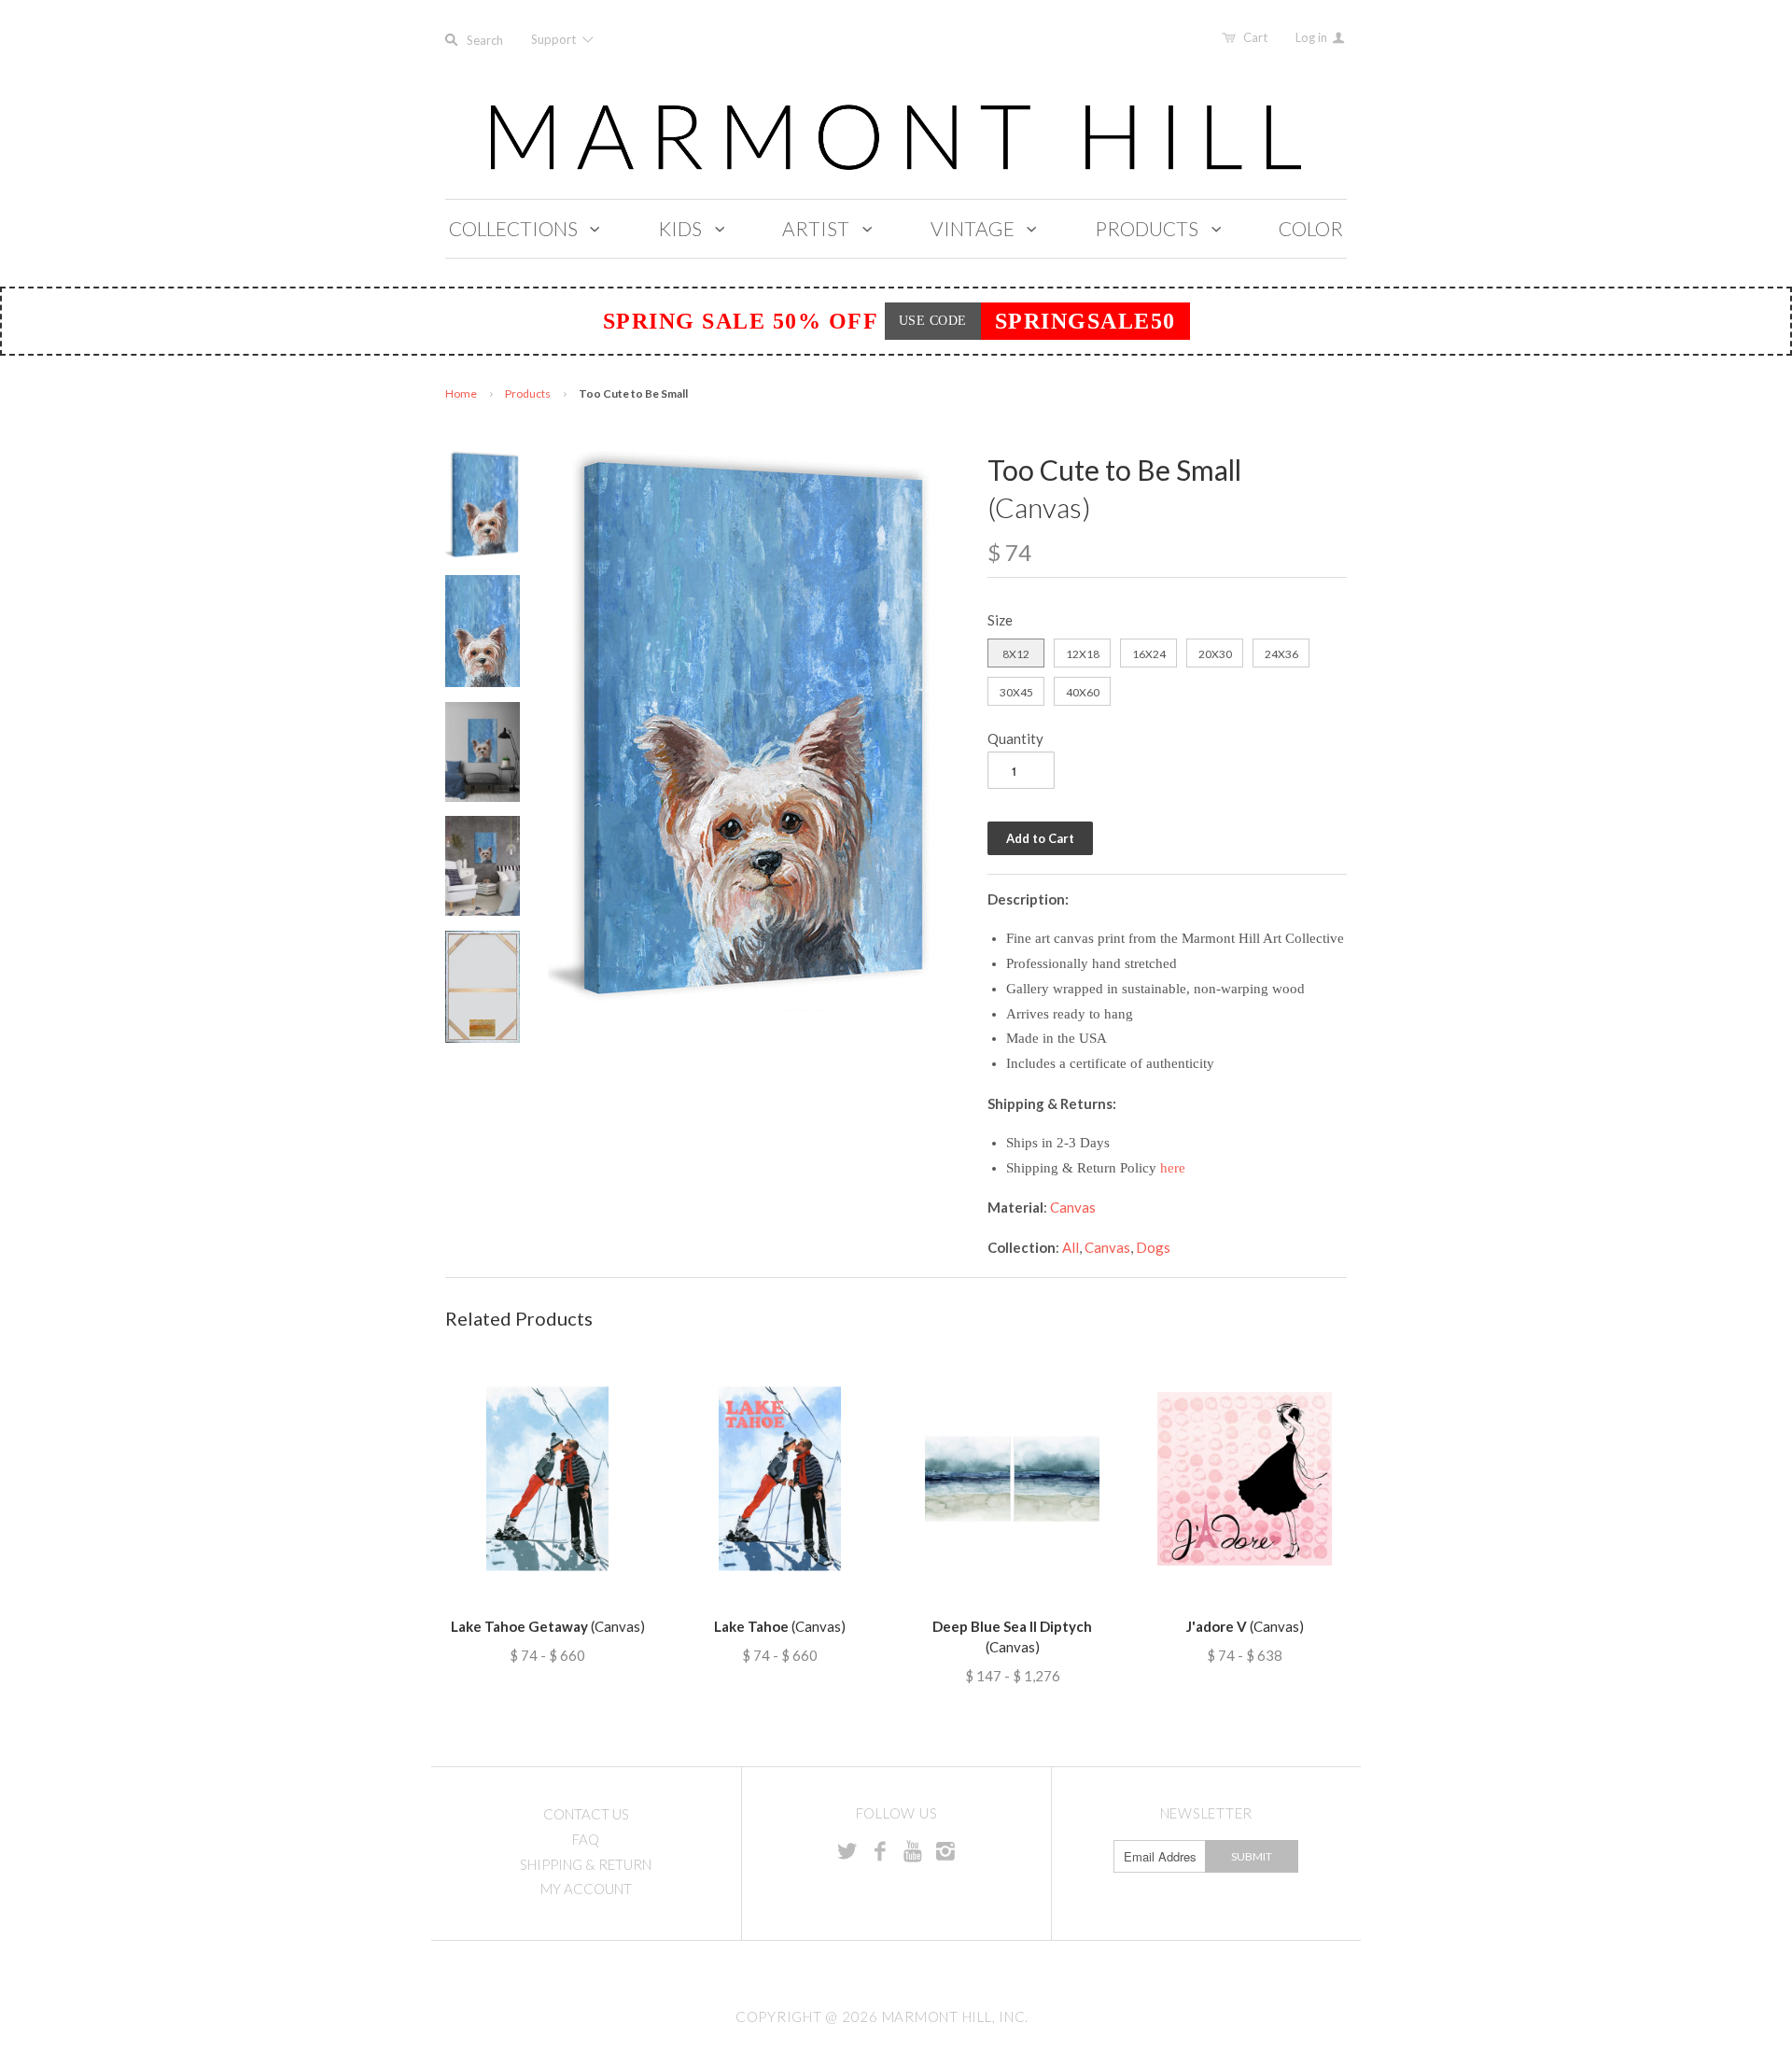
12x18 (1083, 654)
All (1071, 1247)
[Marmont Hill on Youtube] (913, 1850)
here (1173, 1168)
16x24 (1149, 654)
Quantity (1015, 738)
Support (555, 39)
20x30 (1215, 654)
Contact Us (586, 1814)
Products (528, 393)
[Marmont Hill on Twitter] (847, 1850)
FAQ (586, 1839)
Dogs (1153, 1247)
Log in (1313, 37)
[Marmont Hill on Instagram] (945, 1850)
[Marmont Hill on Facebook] (880, 1850)
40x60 (1083, 692)
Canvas (1073, 1207)
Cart (1255, 37)
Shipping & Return (586, 1864)
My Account (586, 1889)
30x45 (1016, 692)
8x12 (1016, 654)
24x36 (1281, 654)
